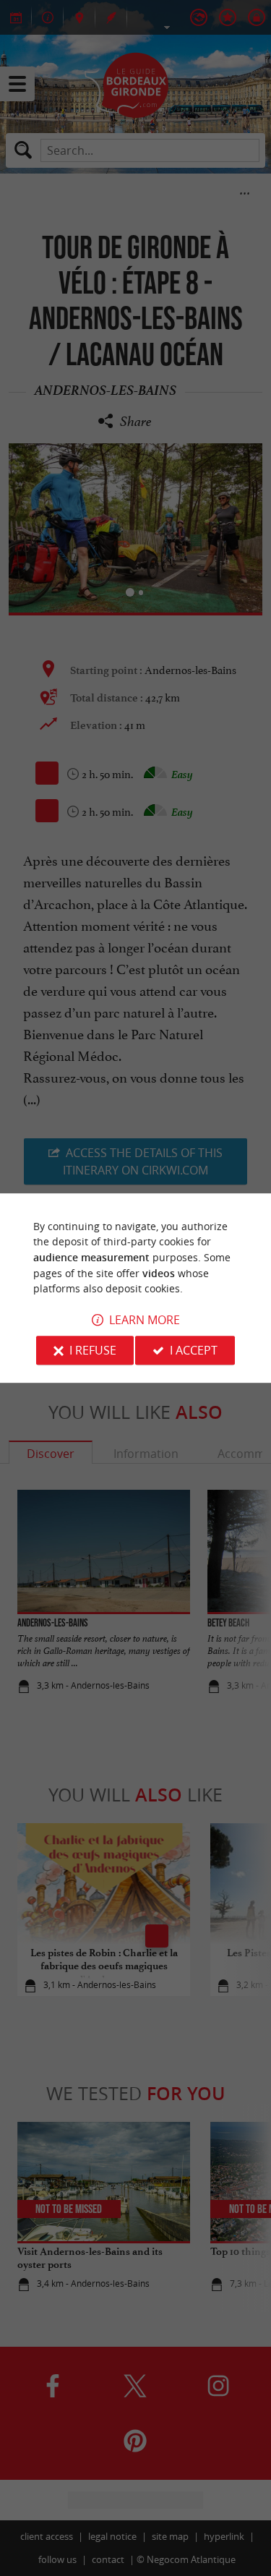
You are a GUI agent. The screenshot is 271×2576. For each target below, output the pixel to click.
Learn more (145, 1320)
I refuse (93, 1350)
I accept (194, 1350)
